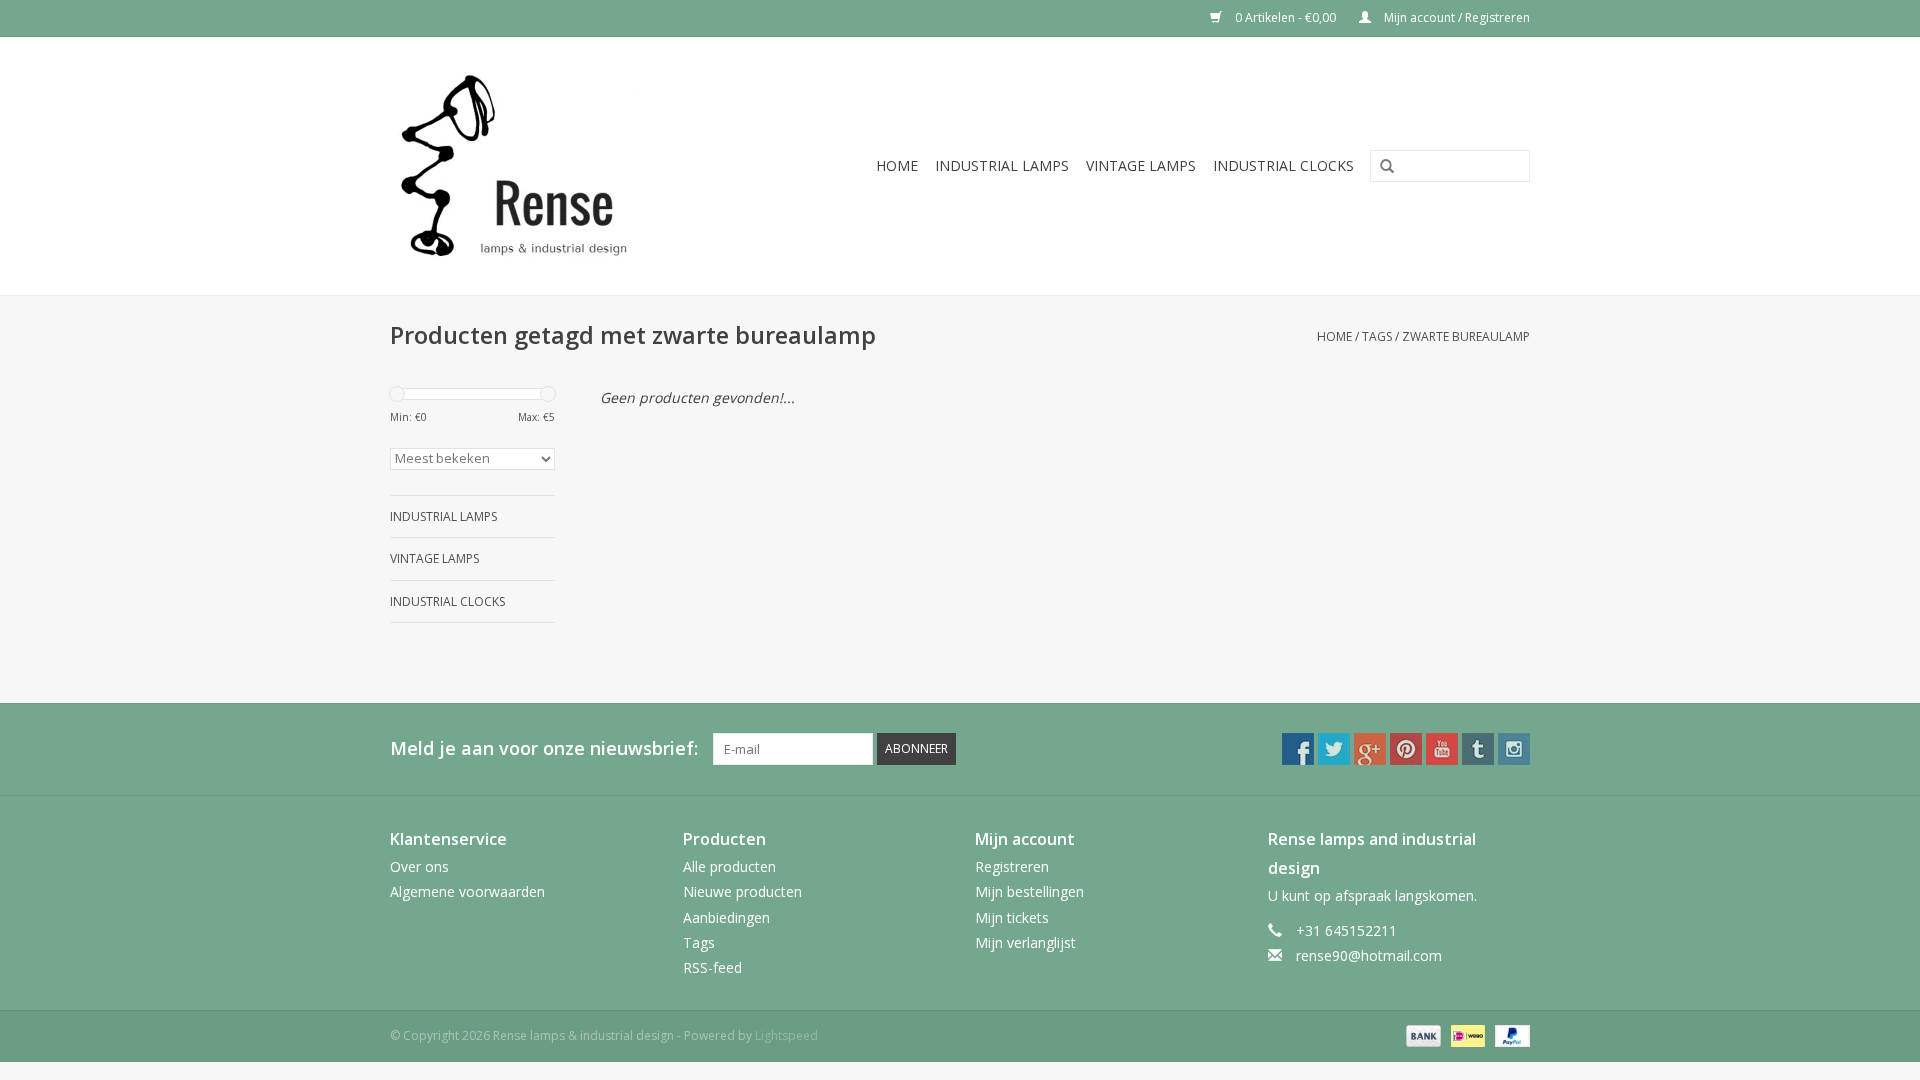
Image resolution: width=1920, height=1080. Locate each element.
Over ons (419, 866)
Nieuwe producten (742, 891)
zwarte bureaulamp (1466, 336)
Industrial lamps (1002, 165)
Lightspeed (786, 1035)
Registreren (1012, 866)
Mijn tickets (1012, 917)
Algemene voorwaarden (467, 891)
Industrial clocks (1283, 165)
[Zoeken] (1380, 167)
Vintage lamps (1141, 165)
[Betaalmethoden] (1421, 1034)
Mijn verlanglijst (1025, 942)
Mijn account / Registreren (1455, 17)
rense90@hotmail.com (1369, 955)
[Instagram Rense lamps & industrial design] (1514, 749)
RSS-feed (712, 967)
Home (897, 165)
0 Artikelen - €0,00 (1285, 17)
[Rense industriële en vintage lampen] (544, 166)
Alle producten (729, 866)
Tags (1377, 336)
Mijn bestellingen (1029, 891)
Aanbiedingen (726, 917)
